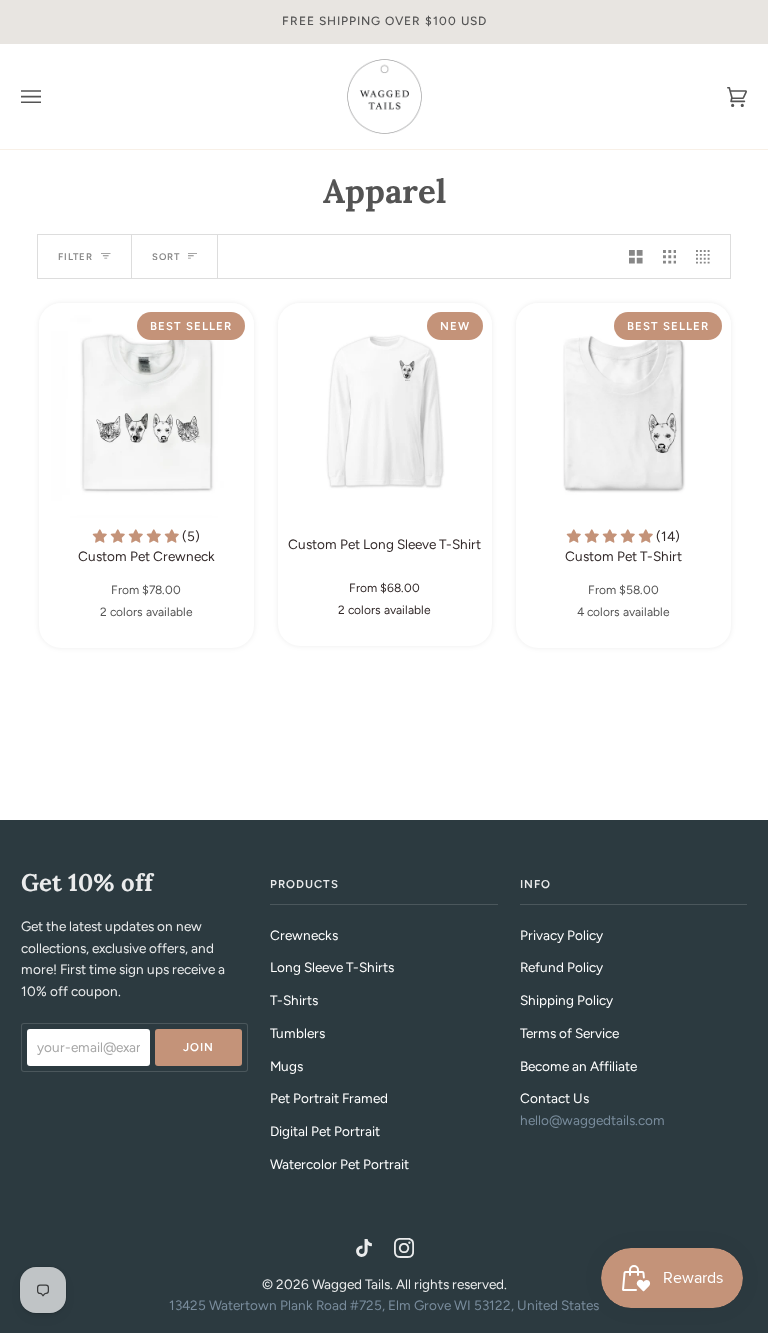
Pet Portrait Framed (329, 1098)
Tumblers (297, 1033)
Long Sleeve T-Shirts (332, 967)
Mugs (286, 1066)
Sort (166, 256)
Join (198, 1047)
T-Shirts (294, 1000)
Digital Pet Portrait (325, 1131)
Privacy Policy (561, 935)
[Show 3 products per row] (670, 256)
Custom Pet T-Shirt (623, 546)
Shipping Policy (566, 1000)
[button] (137, 536)
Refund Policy (561, 967)
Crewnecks (304, 935)
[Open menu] (51, 96)
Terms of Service (569, 1033)
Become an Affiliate (578, 1066)
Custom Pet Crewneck (146, 546)
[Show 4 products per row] (708, 256)
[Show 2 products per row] (636, 256)
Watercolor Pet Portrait (339, 1164)
